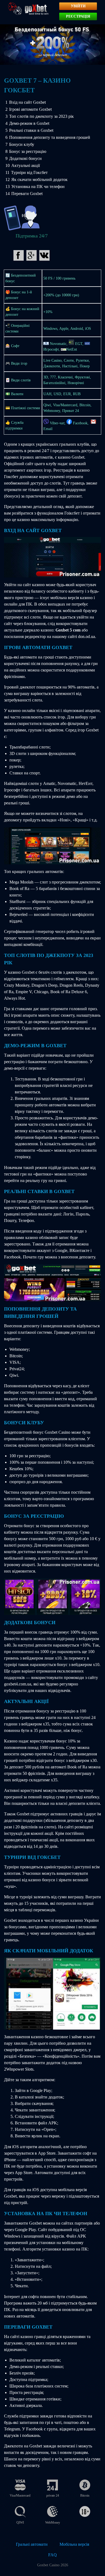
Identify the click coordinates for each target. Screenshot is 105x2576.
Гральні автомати (32, 2544)
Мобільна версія (74, 2544)
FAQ (52, 2555)
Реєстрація (78, 16)
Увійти (78, 6)
